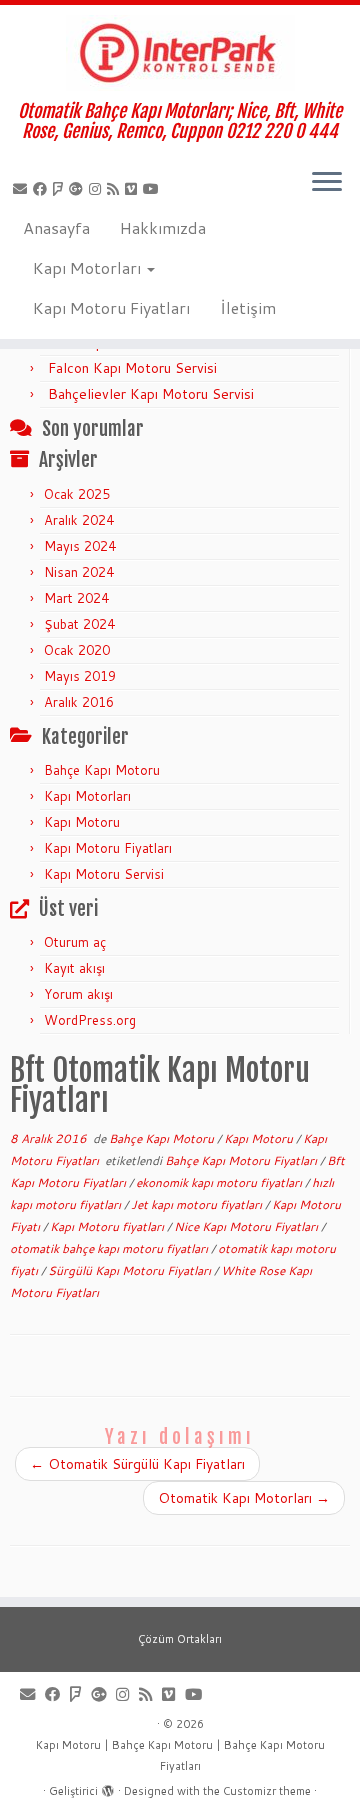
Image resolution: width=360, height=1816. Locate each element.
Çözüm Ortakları (180, 1639)
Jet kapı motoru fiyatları (198, 1204)
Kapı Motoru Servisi (104, 874)
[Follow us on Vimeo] (134, 189)
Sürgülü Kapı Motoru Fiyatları (131, 1270)
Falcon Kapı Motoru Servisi (132, 368)
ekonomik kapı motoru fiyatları (220, 1182)
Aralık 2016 (79, 702)
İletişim (248, 307)
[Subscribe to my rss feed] (116, 189)
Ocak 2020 (77, 650)
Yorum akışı (78, 994)
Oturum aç (75, 942)
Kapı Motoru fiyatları (108, 1226)
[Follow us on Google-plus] (79, 189)
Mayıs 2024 (80, 546)
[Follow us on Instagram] (98, 189)
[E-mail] (23, 189)
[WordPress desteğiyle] (108, 1787)
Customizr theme (267, 1791)
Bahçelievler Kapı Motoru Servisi (151, 394)
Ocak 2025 (77, 494)
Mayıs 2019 (80, 676)
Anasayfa (56, 227)
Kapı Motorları (89, 267)
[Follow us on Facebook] (43, 189)
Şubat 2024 (79, 624)
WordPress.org (90, 1020)
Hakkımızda (163, 227)
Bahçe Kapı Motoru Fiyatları (242, 1160)
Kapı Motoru (82, 822)
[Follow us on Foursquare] (61, 189)
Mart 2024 (76, 598)
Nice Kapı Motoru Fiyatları (247, 1226)
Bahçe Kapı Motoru (102, 770)
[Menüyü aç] (327, 183)
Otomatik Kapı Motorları (244, 1498)
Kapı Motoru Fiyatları (111, 307)
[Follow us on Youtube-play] (154, 189)
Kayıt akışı (74, 968)
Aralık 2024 (79, 520)
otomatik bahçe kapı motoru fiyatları (110, 1248)
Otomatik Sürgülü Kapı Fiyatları (137, 1464)
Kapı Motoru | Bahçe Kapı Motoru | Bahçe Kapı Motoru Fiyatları (180, 1755)
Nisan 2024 (79, 572)
